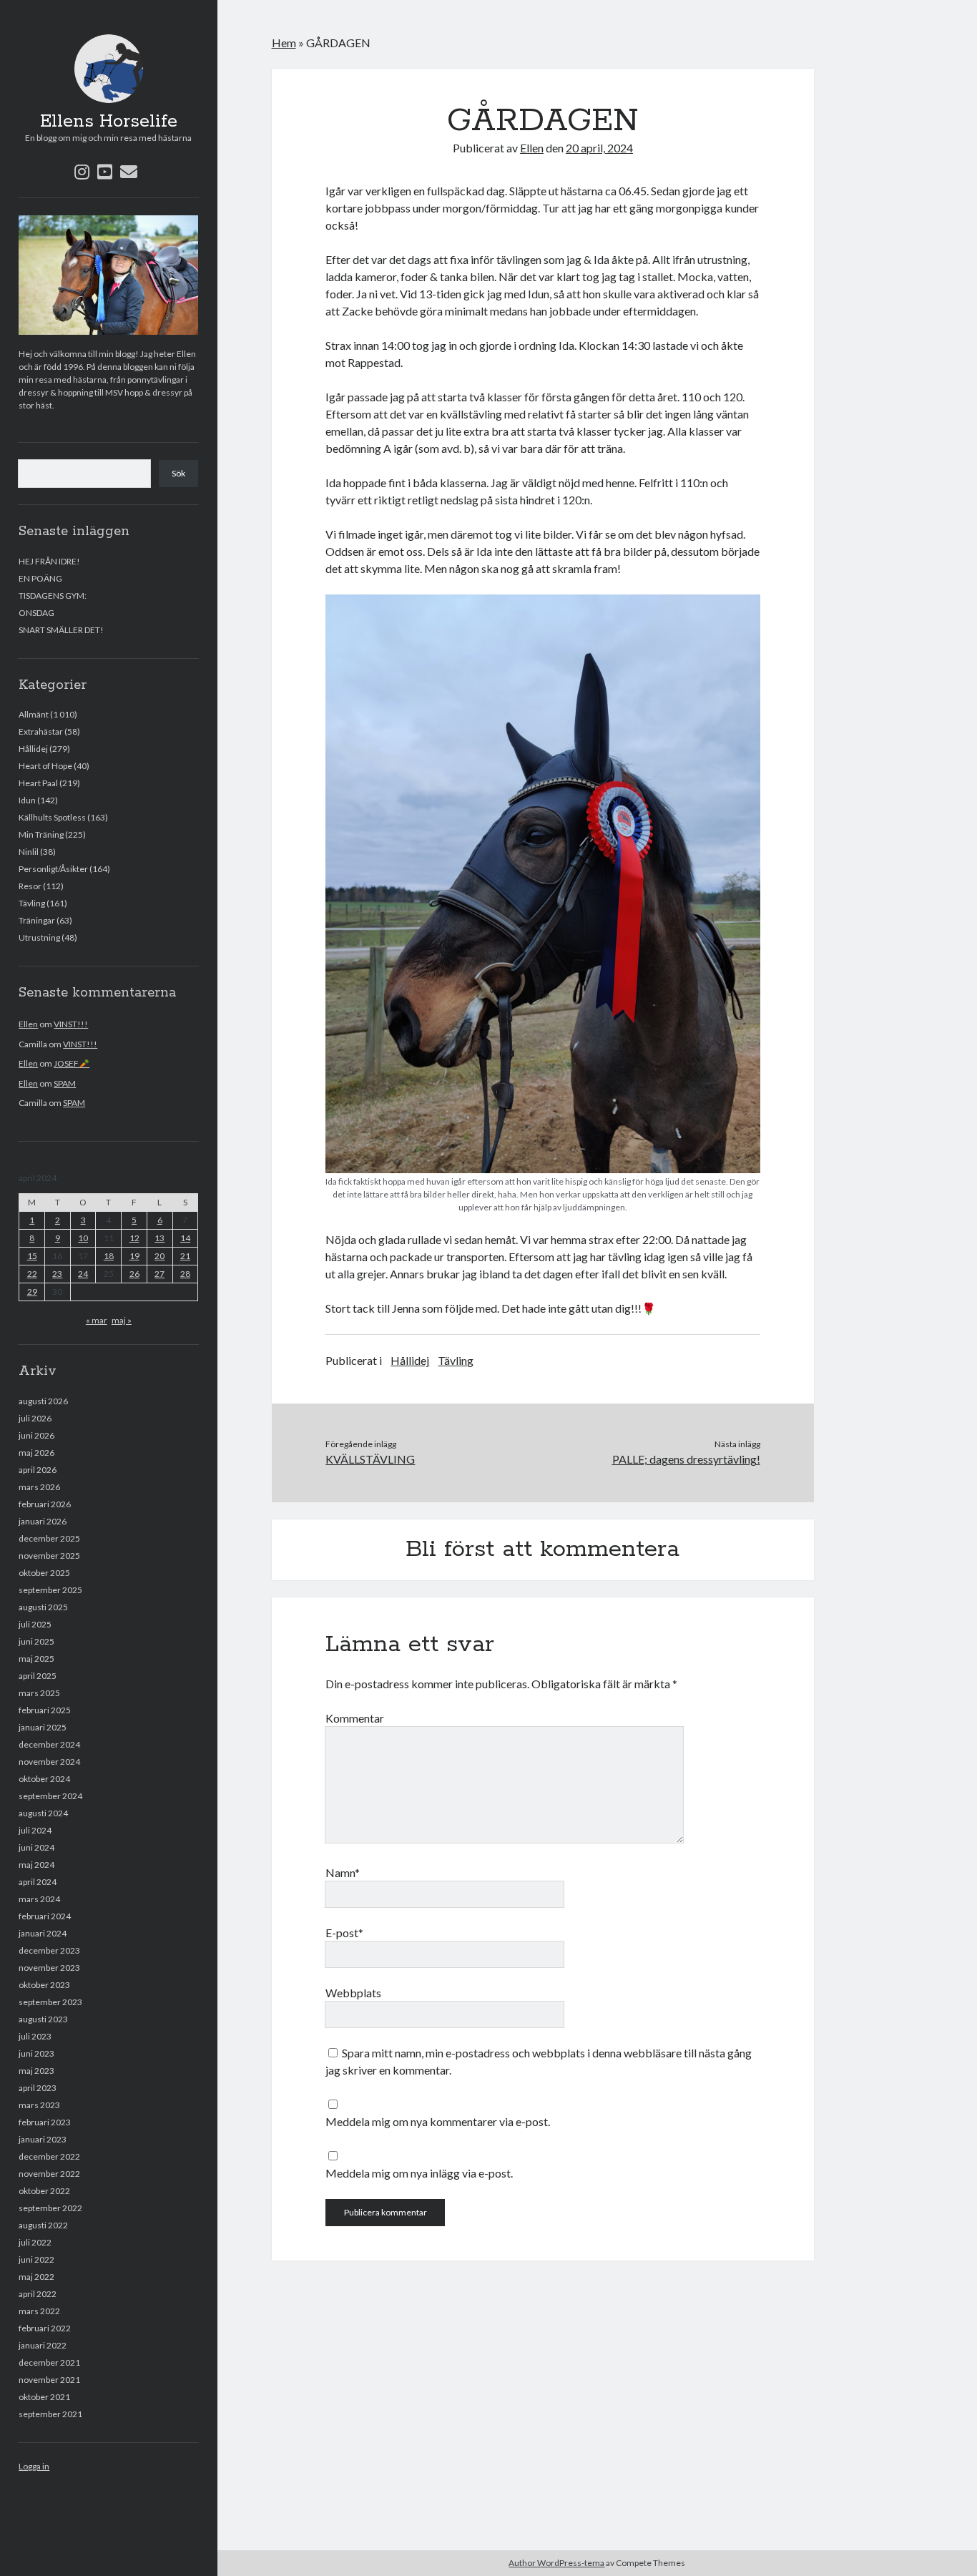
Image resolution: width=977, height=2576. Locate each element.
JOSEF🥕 (72, 1063)
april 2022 (38, 2294)
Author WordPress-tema (556, 2563)
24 (83, 1274)
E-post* (344, 1933)
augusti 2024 (43, 1813)
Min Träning (41, 834)
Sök (178, 473)
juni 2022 (36, 2259)
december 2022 (49, 2156)
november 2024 (49, 1762)
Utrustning (39, 937)
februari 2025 (45, 1710)
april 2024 (38, 1882)
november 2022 (49, 2174)
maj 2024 (36, 1865)
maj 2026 (36, 1453)
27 (159, 1274)
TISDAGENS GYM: (53, 596)
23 (57, 1274)
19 (134, 1256)
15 (32, 1256)
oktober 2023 (44, 1985)
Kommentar (355, 1718)
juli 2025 (35, 1624)
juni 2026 (36, 1435)
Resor (30, 886)
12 (134, 1238)
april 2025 (38, 1676)
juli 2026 (35, 1418)
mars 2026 (39, 1487)
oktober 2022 (44, 2191)
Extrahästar (41, 731)
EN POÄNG (40, 578)
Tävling (32, 903)
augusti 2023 (43, 2019)
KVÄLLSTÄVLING (370, 1459)
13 (159, 1238)
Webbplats (353, 1993)
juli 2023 (35, 2036)
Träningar (37, 920)
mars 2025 (39, 1693)
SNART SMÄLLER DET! (61, 630)
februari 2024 (45, 1916)
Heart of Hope (45, 766)
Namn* (343, 1872)
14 (185, 1238)
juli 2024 (35, 1830)
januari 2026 (43, 1521)
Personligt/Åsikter (53, 869)
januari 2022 (43, 2345)
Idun (27, 800)
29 (32, 1292)
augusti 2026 (43, 1401)
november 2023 (49, 1968)
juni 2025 (36, 1641)
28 (185, 1274)
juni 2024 (36, 1847)
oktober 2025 (44, 1573)
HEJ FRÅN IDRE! (49, 561)
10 (83, 1238)
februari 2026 (45, 1504)
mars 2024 (39, 1899)
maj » (122, 1320)
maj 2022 (36, 2277)
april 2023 (38, 2088)
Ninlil (29, 852)
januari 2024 (43, 1933)
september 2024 (50, 1796)
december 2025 (49, 1538)
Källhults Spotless (52, 817)
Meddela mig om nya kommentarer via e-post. (438, 2121)
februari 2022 (45, 2328)
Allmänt (34, 714)
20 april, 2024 (599, 148)
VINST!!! (71, 1024)
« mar (97, 1320)
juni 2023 (36, 2053)
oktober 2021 (44, 2397)
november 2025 (49, 1556)
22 (32, 1274)
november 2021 (49, 2380)
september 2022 (50, 2208)
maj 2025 (36, 1659)
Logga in (34, 2466)
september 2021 (50, 2414)
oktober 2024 (44, 1779)
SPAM (65, 1083)
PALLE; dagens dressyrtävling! (686, 1459)
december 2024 (49, 1744)
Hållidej (33, 749)
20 (159, 1256)
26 (134, 1274)
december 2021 (49, 2362)
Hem (284, 43)
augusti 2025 (43, 1607)
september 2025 (50, 1590)
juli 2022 (35, 2242)
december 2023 (49, 1950)
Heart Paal (38, 783)
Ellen (28, 1024)
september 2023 (50, 2002)
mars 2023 (39, 2105)
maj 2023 (36, 2071)
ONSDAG (36, 613)
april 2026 (38, 1470)
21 (185, 1256)
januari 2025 (43, 1727)
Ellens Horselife (109, 122)
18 (109, 1256)
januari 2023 (43, 2139)
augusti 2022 (43, 2225)
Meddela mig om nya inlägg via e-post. (419, 2173)
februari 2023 (45, 2122)
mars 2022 (39, 2311)
